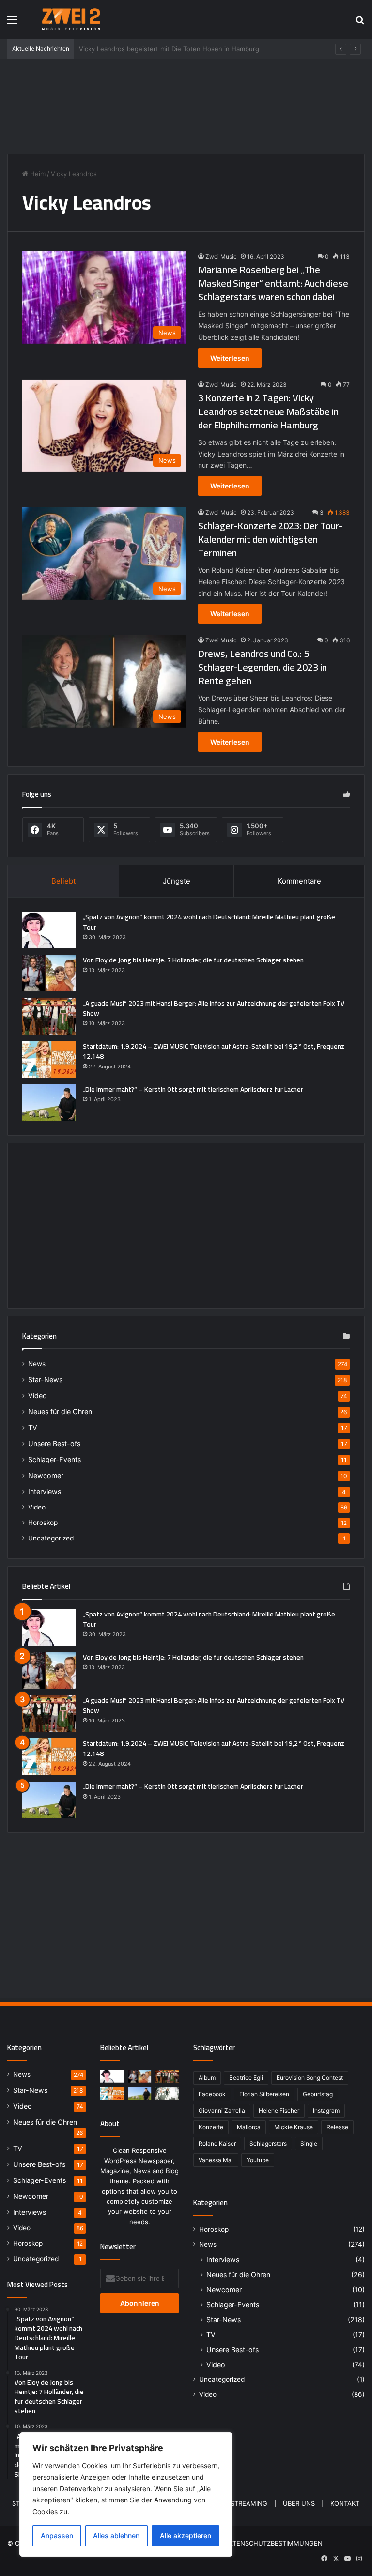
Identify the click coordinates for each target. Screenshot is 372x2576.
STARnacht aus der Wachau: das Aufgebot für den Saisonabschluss (181, 49)
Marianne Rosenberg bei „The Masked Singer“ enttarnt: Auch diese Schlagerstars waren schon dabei (273, 283)
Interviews (45, 1491)
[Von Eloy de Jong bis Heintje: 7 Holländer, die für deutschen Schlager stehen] (49, 973)
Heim (37, 174)
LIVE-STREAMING (241, 2503)
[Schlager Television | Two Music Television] (71, 19)
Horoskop (43, 1523)
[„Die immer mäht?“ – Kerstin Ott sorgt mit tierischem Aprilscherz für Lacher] (49, 1103)
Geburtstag (318, 2094)
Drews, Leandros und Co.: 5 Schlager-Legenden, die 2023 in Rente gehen (263, 667)
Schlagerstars (268, 2143)
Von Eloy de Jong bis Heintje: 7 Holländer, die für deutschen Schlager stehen (193, 960)
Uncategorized (51, 1538)
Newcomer (46, 1475)
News (37, 1364)
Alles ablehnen (116, 2536)
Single (309, 2143)
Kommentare (299, 881)
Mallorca (249, 2127)
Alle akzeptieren (186, 2536)
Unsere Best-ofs (54, 1443)
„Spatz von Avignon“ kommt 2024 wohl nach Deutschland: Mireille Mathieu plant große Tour (209, 922)
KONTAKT (345, 2503)
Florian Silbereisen (264, 2094)
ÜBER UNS (299, 2503)
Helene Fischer (279, 2111)
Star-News (45, 1379)
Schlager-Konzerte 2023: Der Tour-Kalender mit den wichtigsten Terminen (270, 539)
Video (38, 1395)
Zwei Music (221, 256)
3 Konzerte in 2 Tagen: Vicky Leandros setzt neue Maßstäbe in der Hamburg (268, 411)
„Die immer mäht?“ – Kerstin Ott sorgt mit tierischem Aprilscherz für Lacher (193, 1089)
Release (337, 2127)
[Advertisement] (186, 105)
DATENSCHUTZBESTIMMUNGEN (273, 2543)
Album (207, 2078)
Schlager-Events (54, 1459)
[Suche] (360, 23)
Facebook (212, 2094)
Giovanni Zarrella (222, 2111)
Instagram (326, 2111)
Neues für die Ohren (60, 1411)
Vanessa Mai (216, 2160)
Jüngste (177, 881)
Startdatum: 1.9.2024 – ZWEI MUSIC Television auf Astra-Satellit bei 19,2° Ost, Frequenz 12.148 (214, 1051)
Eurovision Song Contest (310, 2078)
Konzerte (211, 2127)
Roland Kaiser (217, 2143)
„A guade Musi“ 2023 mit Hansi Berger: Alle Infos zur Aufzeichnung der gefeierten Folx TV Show (214, 1008)
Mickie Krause (294, 2127)
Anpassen (57, 2536)
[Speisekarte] (12, 23)
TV (33, 1427)
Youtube (258, 2160)
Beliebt (63, 881)
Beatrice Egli (246, 2078)
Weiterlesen (230, 358)
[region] (126, 2494)
